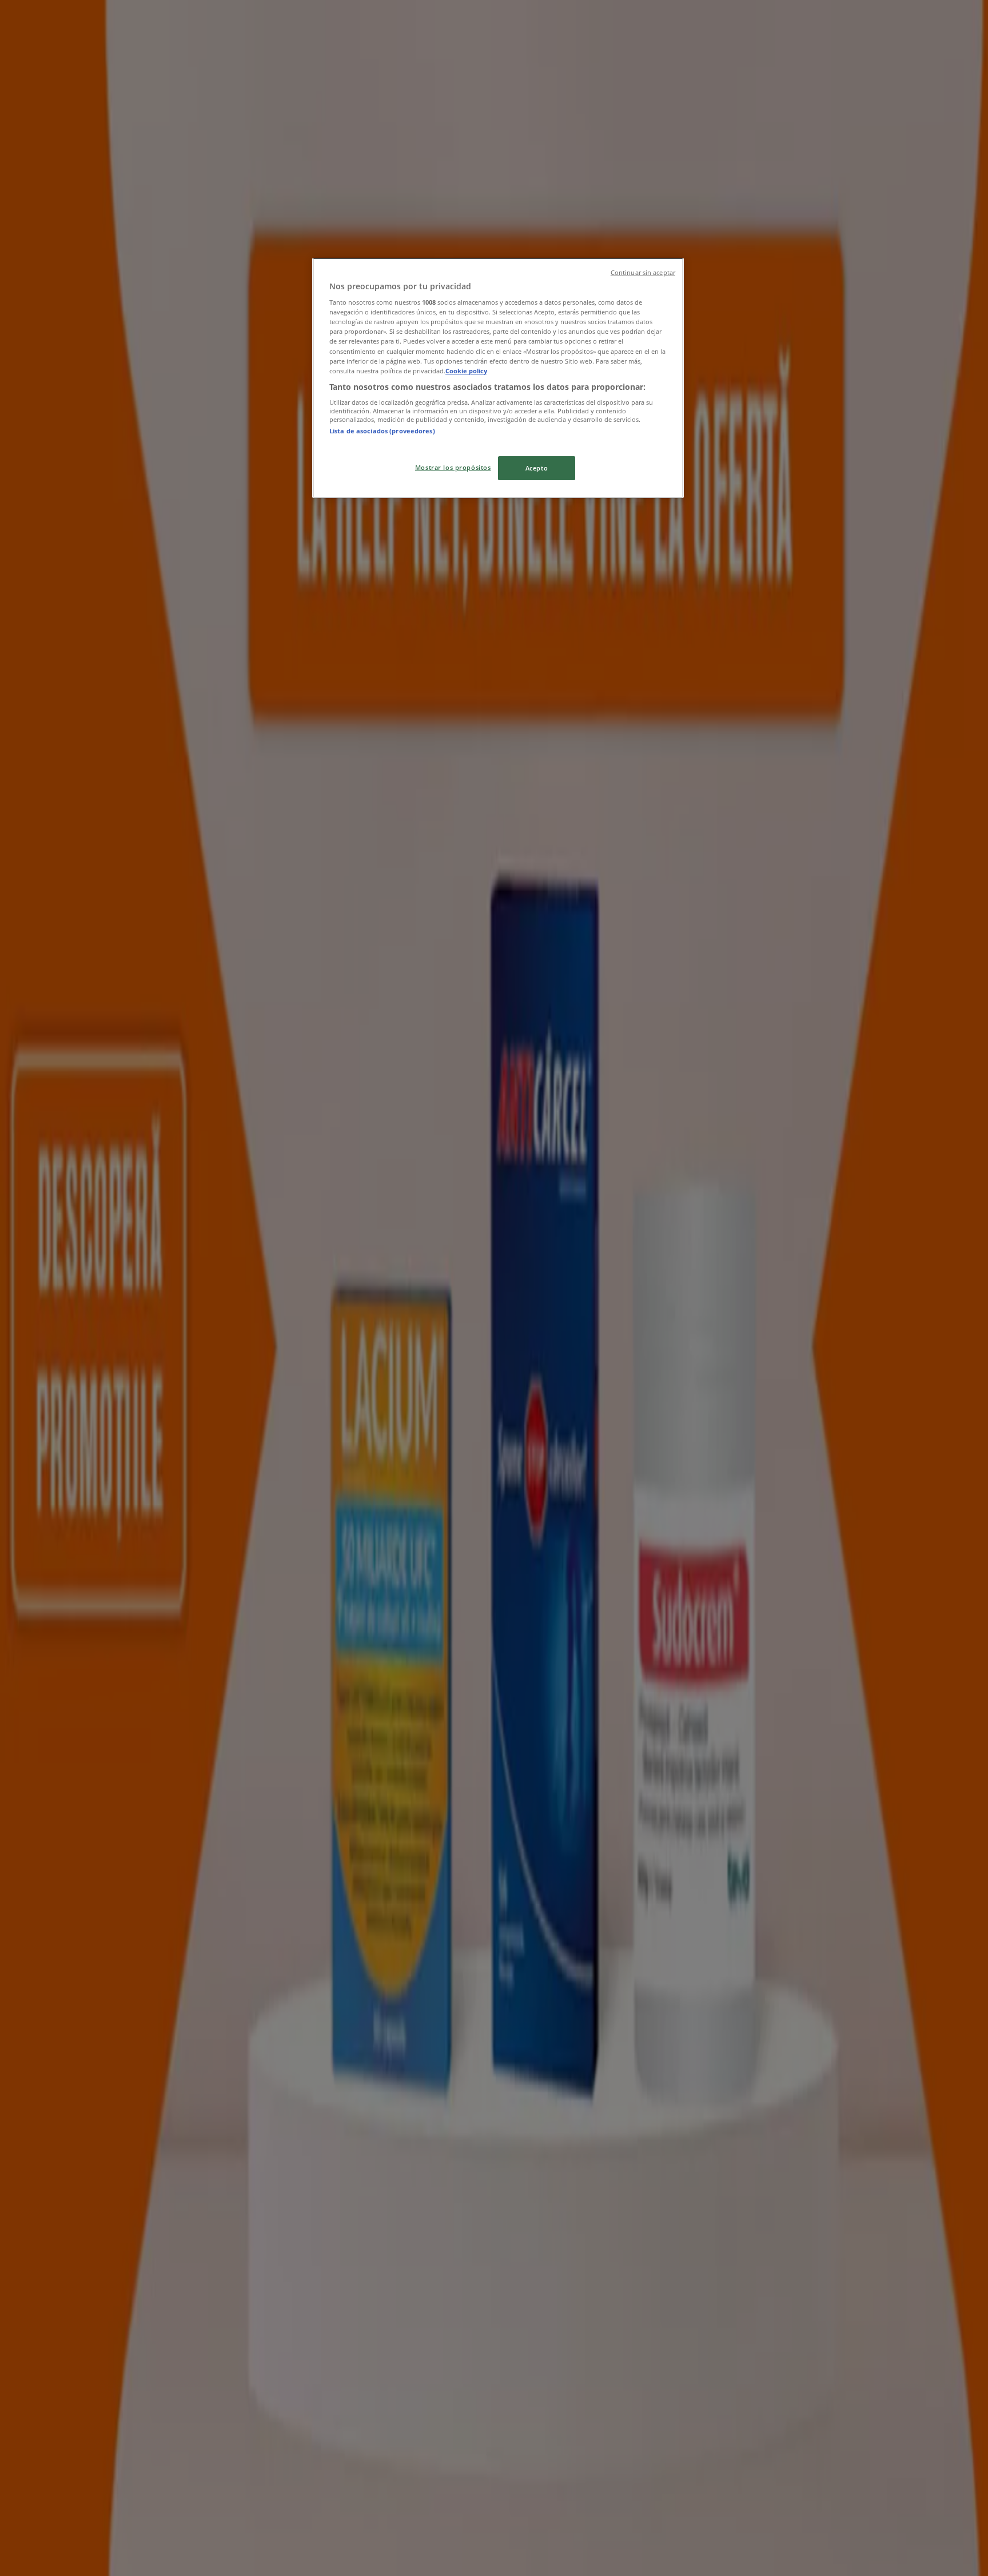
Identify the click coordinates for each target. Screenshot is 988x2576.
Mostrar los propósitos (453, 467)
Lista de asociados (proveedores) (382, 431)
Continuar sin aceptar (643, 273)
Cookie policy (466, 371)
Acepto (537, 468)
